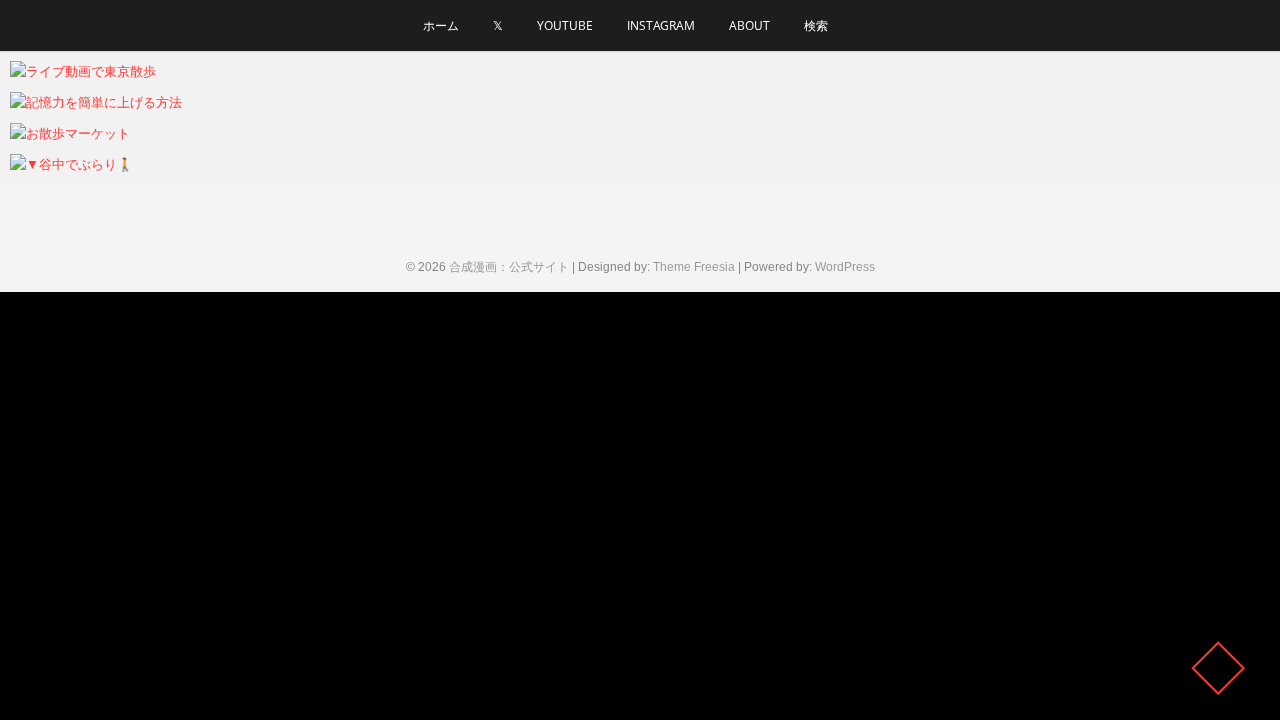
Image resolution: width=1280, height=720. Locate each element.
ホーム (441, 25)
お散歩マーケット (90, 134)
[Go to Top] (1218, 668)
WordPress (845, 267)
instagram (661, 25)
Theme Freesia (694, 267)
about (749, 25)
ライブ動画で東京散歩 (105, 72)
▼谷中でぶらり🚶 (92, 165)
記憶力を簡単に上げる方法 (120, 103)
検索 (816, 25)
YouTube (565, 25)
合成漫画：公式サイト (509, 267)
